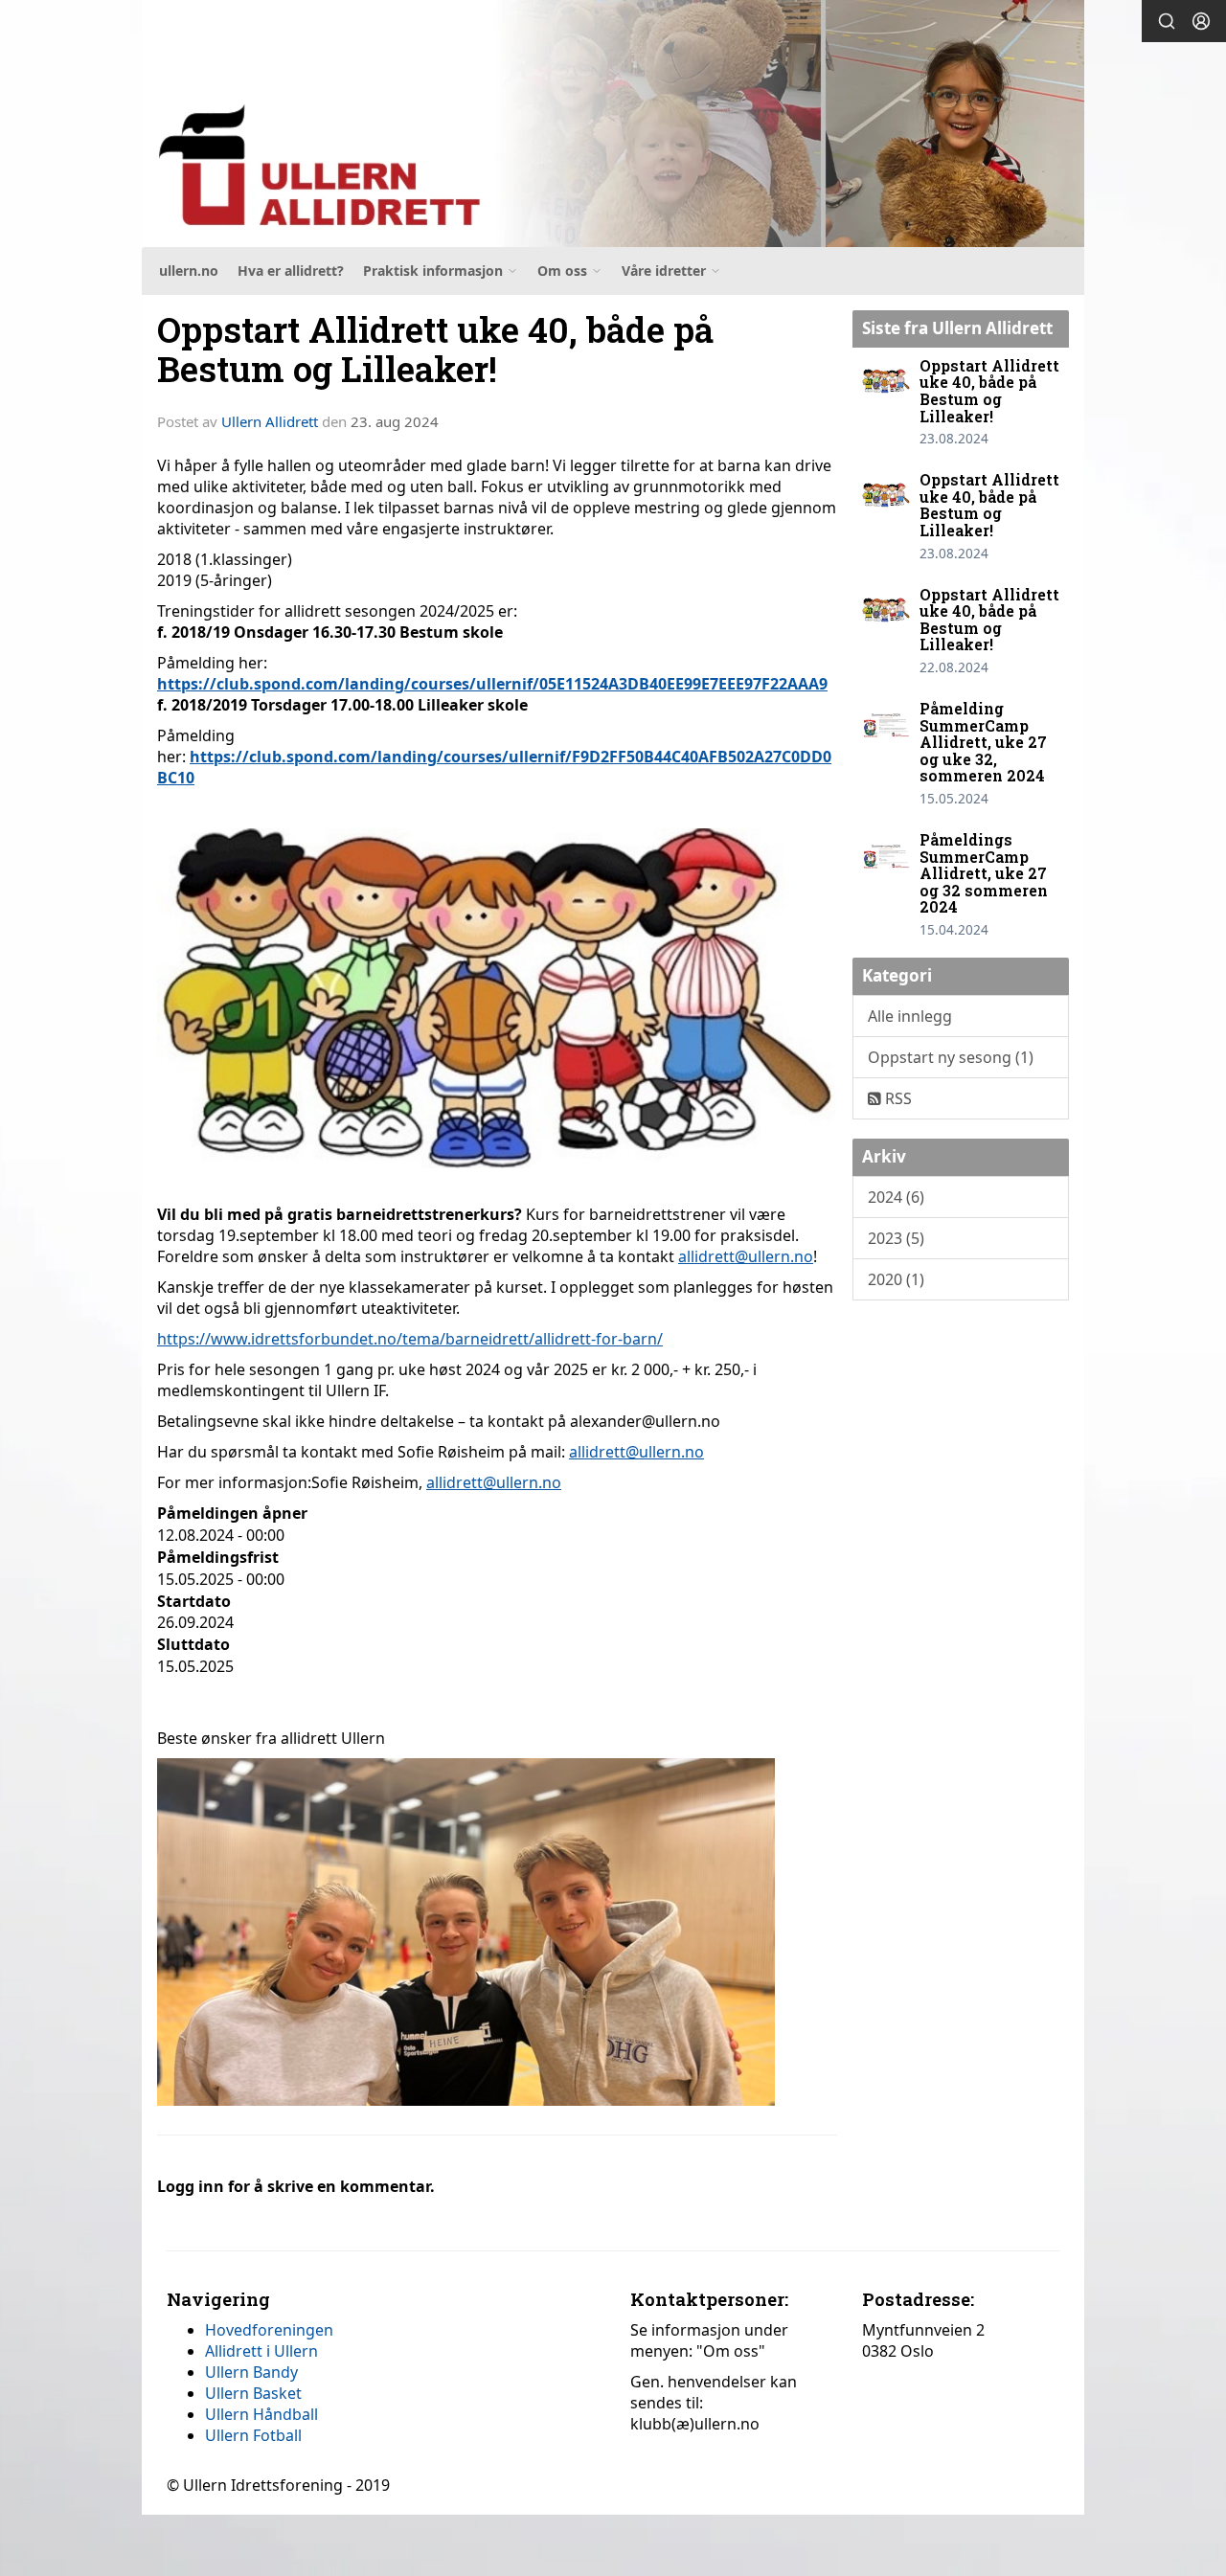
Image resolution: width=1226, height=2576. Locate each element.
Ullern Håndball (261, 2414)
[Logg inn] (1201, 21)
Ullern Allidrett (270, 421)
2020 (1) (896, 1279)
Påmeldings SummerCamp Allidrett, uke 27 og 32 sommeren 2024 (984, 873)
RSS (897, 1098)
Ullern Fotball (253, 2435)
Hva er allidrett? (291, 271)
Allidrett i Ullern (261, 2351)
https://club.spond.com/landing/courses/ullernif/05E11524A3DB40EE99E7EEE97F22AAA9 (492, 684)
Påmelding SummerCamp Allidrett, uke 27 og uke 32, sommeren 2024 (983, 742)
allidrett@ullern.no (746, 1256)
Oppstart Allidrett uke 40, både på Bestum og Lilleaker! (435, 349)
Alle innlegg (910, 1016)
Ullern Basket (253, 2393)
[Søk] (1167, 21)
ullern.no (189, 271)
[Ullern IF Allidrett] (613, 124)
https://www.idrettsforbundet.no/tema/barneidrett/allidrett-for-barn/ (410, 1339)
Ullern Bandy (251, 2372)
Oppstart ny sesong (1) (951, 1057)
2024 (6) (896, 1197)
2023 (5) (896, 1238)
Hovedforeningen (269, 2330)
